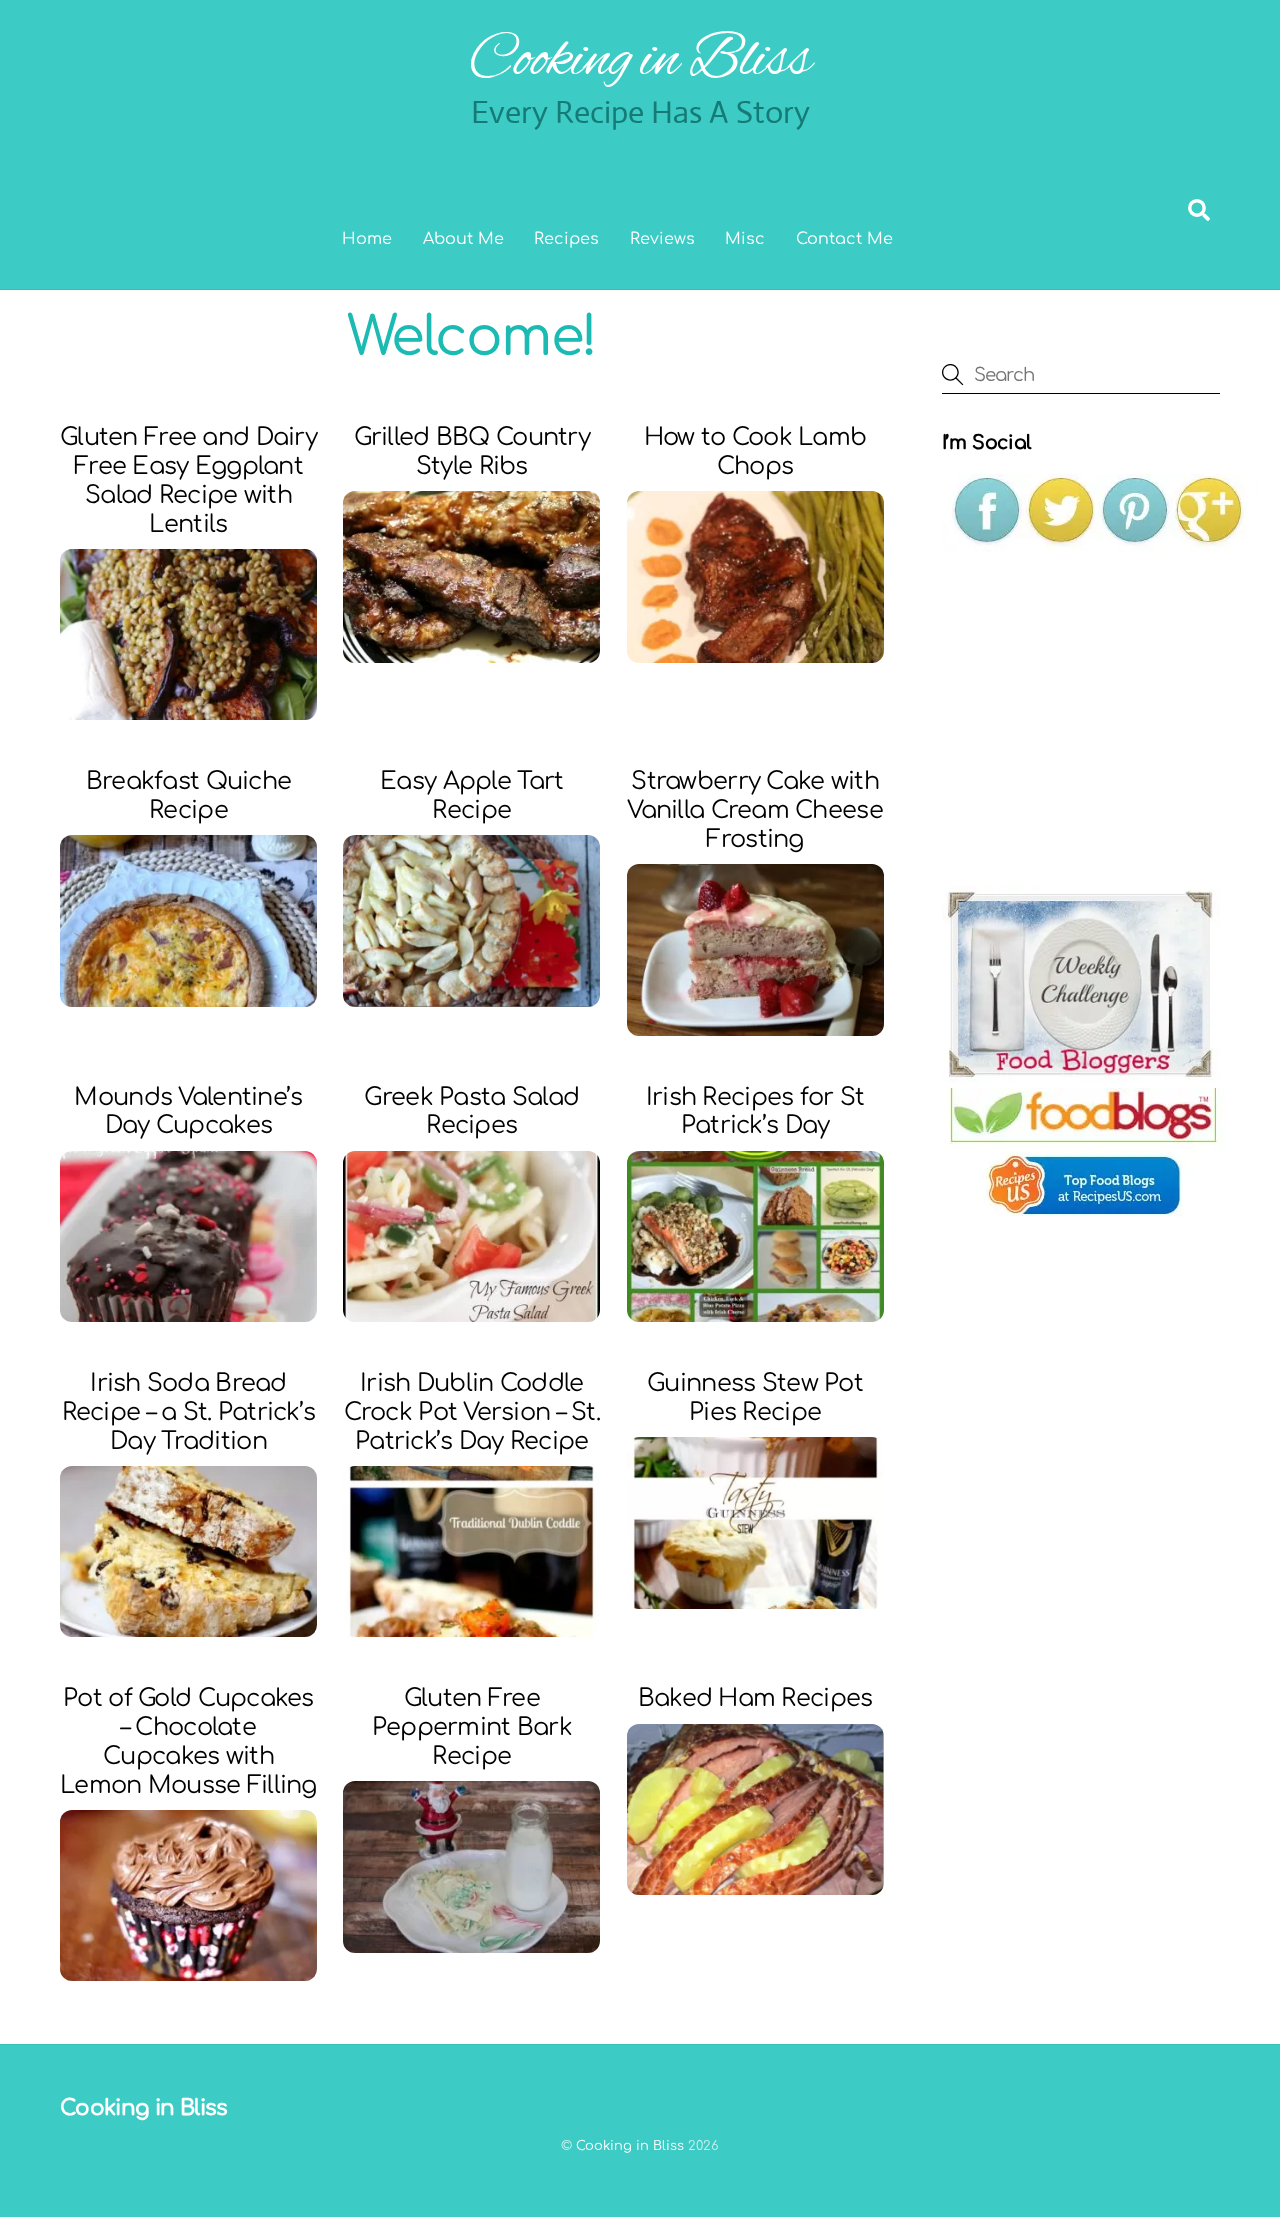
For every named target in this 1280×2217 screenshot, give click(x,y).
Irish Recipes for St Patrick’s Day (755, 1112)
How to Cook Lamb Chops (755, 452)
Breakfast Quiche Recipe (188, 796)
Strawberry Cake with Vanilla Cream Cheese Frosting (755, 810)
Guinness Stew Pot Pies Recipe (755, 1398)
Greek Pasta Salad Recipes (471, 1112)
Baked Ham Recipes (755, 1698)
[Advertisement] (1092, 719)
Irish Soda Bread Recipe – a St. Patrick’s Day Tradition (189, 1412)
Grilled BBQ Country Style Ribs (472, 452)
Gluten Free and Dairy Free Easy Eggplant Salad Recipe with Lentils (188, 480)
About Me (463, 239)
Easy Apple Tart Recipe (471, 796)
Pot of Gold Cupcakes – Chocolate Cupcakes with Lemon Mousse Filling (188, 1741)
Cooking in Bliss (630, 2146)
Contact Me (844, 239)
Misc (745, 239)
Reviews (662, 239)
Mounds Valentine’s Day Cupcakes (188, 1112)
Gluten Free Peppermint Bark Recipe (472, 1727)
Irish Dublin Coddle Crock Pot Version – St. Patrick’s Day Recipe (472, 1412)
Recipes (566, 239)
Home (367, 239)
